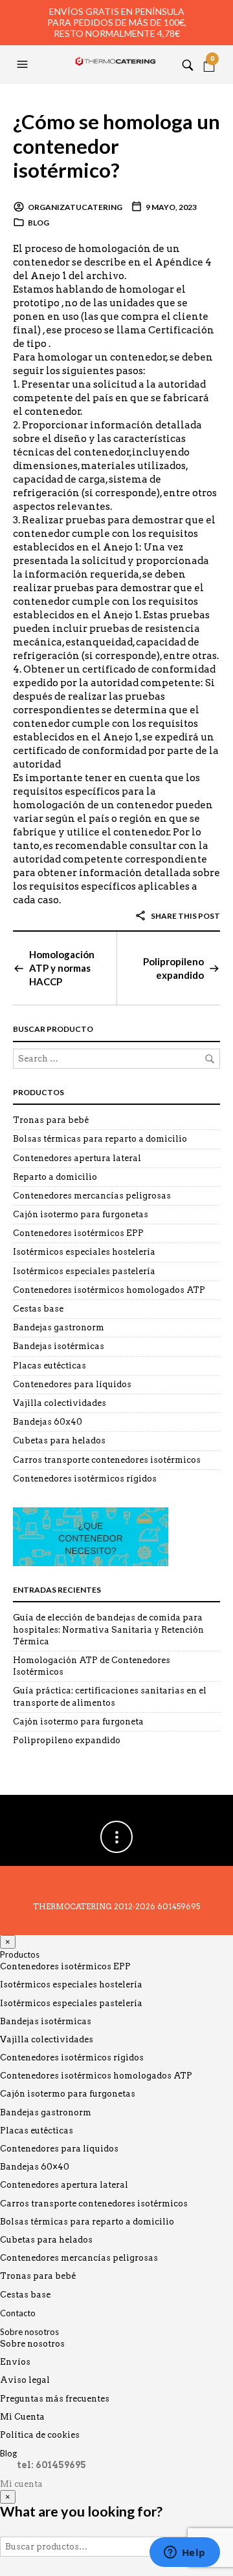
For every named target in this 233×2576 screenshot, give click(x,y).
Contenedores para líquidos (72, 1384)
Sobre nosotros (29, 2332)
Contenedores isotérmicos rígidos (85, 1479)
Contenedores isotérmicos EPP (78, 1233)
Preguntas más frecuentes (55, 2399)
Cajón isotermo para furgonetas (81, 1214)
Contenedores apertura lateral (77, 1158)
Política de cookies (40, 2435)
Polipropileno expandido (173, 968)
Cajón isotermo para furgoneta (78, 1722)
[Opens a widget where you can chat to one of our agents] (184, 2553)
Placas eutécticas (50, 1366)
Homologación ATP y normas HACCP (62, 968)
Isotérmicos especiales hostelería (84, 1252)
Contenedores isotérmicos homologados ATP (109, 1290)
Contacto (18, 2313)
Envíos (15, 2362)
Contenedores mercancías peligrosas (92, 1196)
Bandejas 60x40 (48, 1422)
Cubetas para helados (59, 1440)
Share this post (185, 916)
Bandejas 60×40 (35, 2167)
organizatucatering (75, 207)
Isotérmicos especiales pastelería (84, 1271)
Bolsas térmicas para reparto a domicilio (100, 1139)
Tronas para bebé (51, 1120)
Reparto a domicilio (55, 1177)
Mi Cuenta (22, 2417)
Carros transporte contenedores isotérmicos (107, 1460)
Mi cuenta (21, 2484)
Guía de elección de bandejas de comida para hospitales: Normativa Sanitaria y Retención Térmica (108, 1629)
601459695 (179, 1906)
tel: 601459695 (51, 2465)
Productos (20, 1954)
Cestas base (38, 1309)
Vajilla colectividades (60, 1403)
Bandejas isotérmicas (59, 1346)
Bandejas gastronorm (59, 1327)
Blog (39, 223)
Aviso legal (25, 2380)
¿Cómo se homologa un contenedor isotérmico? (116, 146)
